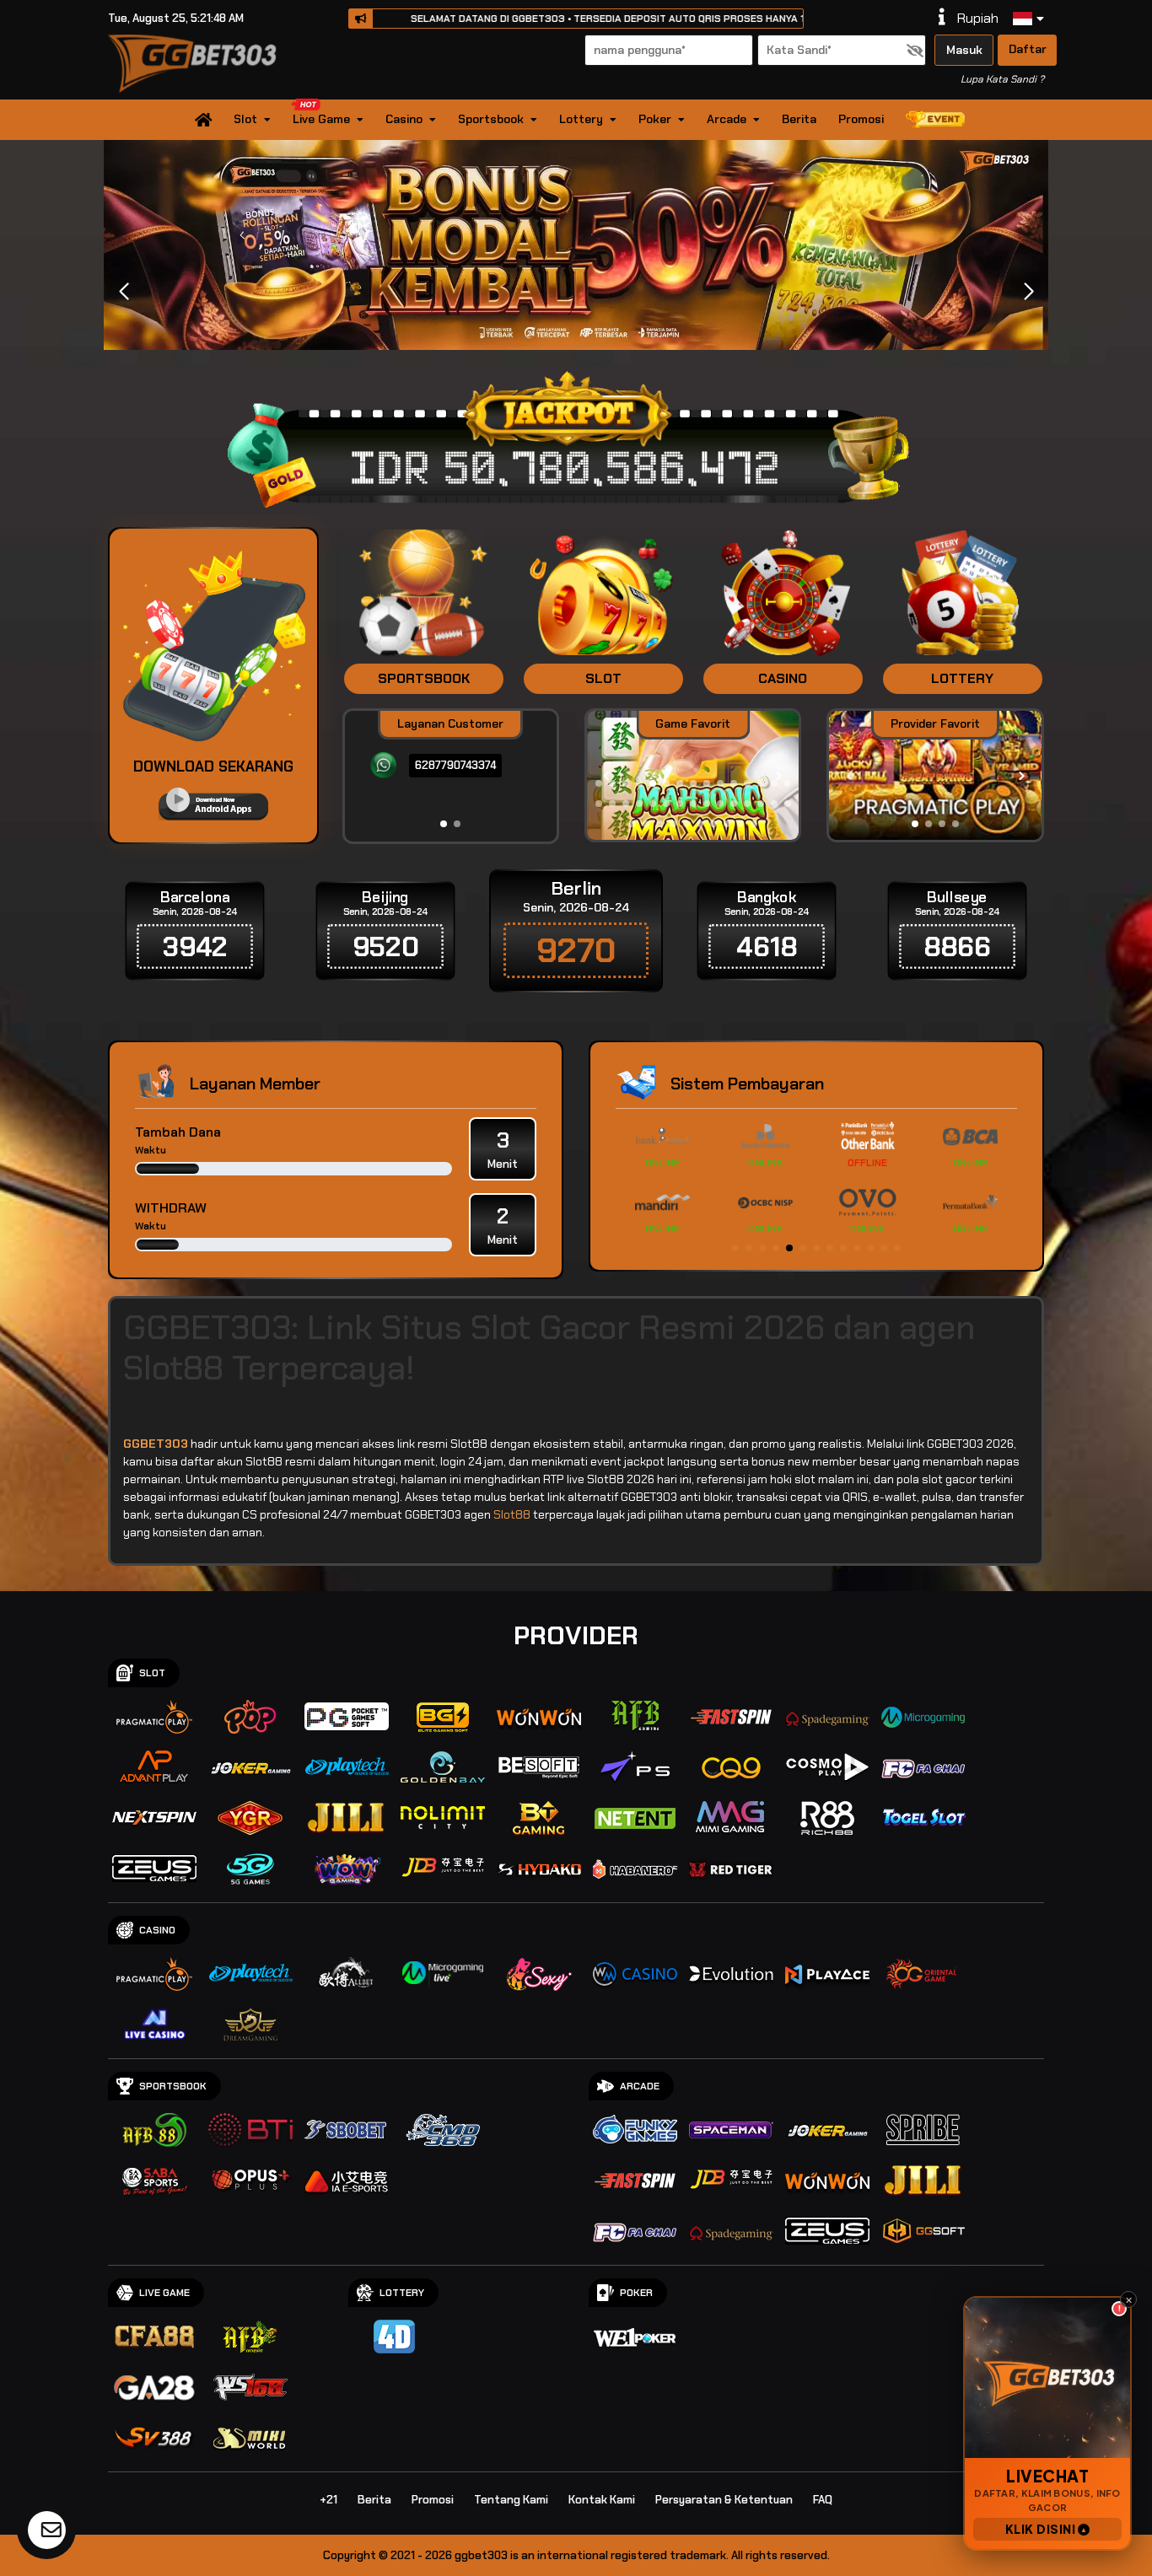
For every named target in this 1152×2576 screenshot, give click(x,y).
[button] (1028, 292)
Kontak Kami (602, 2500)
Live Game (321, 119)
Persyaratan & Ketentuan (724, 2500)
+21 (328, 2500)
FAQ (823, 2500)
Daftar (1028, 49)
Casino (404, 119)
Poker (655, 119)
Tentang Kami (511, 2500)
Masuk (964, 50)
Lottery (581, 119)
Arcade (727, 119)
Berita (799, 119)
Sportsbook (491, 119)
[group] (935, 776)
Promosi (861, 119)
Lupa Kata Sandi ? (1002, 79)
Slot (245, 119)
